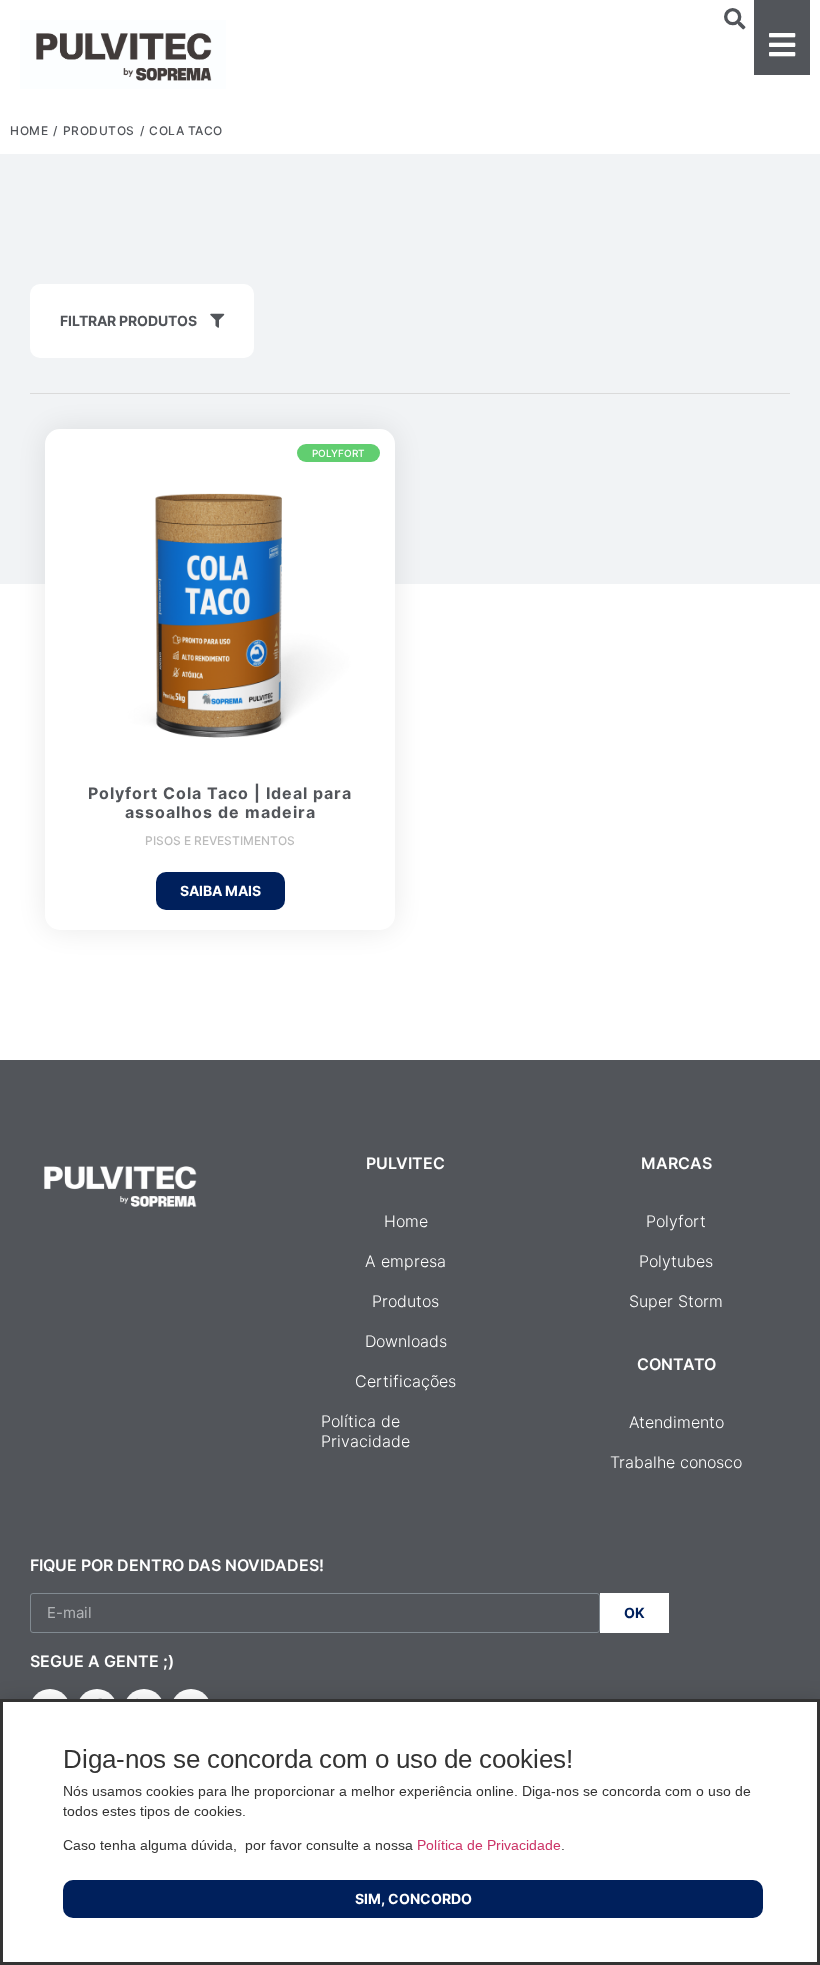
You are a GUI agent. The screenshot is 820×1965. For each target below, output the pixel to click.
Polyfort (676, 1221)
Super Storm (676, 1301)
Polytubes (676, 1261)
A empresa (405, 1261)
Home (29, 130)
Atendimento (676, 1422)
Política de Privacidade (365, 1431)
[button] (782, 37)
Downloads (406, 1341)
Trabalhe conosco (676, 1462)
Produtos (99, 130)
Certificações (405, 1381)
